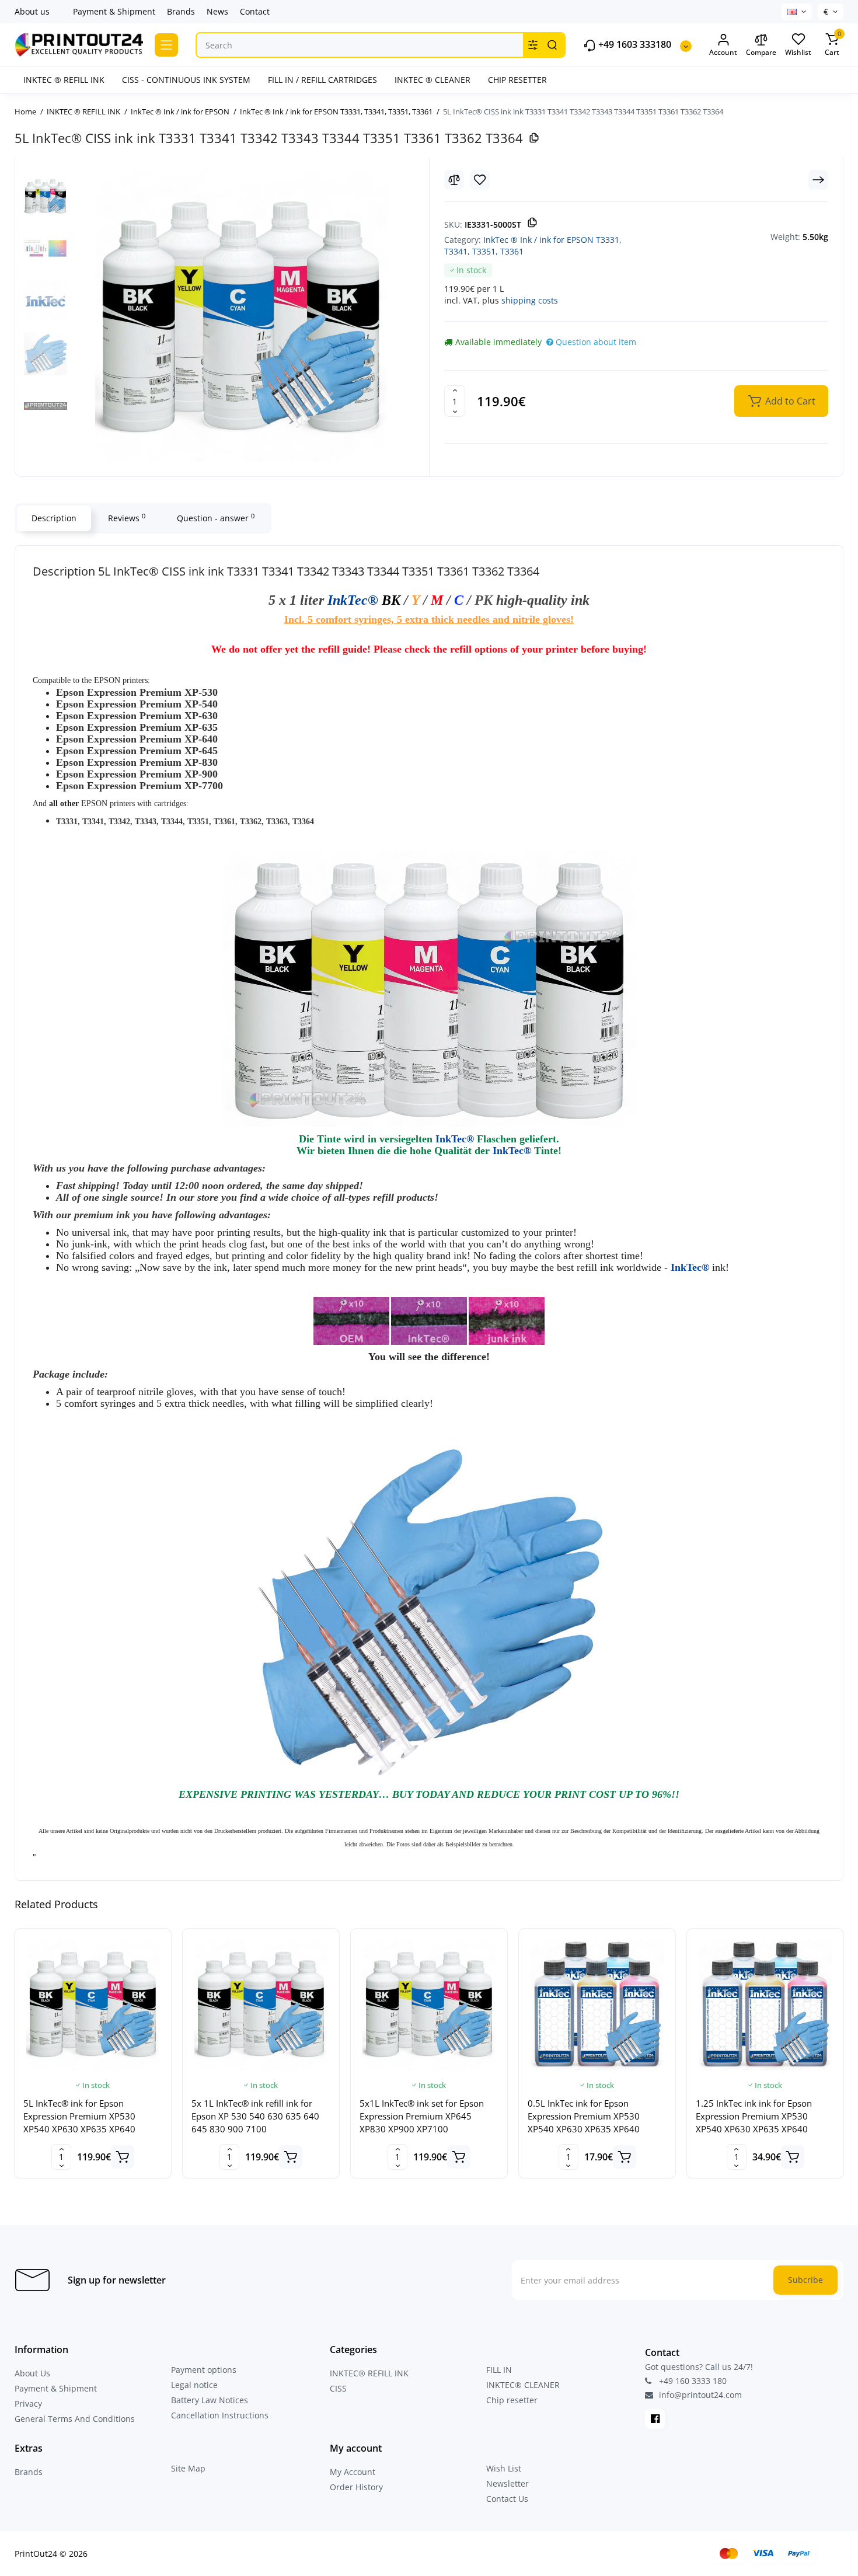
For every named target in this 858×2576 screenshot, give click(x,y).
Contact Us (507, 2499)
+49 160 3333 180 (692, 2381)
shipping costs (530, 300)
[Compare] (454, 180)
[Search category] (533, 45)
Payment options (204, 2370)
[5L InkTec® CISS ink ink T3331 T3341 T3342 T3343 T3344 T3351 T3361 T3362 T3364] (241, 316)
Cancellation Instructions (220, 2415)
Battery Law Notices (210, 2400)
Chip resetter (512, 2400)
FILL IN (499, 2370)
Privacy (28, 2404)
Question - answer (216, 518)
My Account (353, 2472)
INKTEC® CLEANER (523, 2385)
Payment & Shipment (114, 11)
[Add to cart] (123, 2157)
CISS (338, 2388)
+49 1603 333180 (634, 45)
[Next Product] (818, 180)
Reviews (127, 518)
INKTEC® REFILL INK (369, 2373)
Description (54, 518)
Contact (255, 11)
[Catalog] (166, 45)
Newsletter (508, 2483)
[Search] (552, 45)
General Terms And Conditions (75, 2419)
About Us (32, 2373)
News (217, 11)
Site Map (188, 2468)
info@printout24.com (699, 2395)
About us (32, 11)
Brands (181, 11)
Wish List (504, 2468)
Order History (356, 2487)
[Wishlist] (480, 180)
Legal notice (194, 2385)
